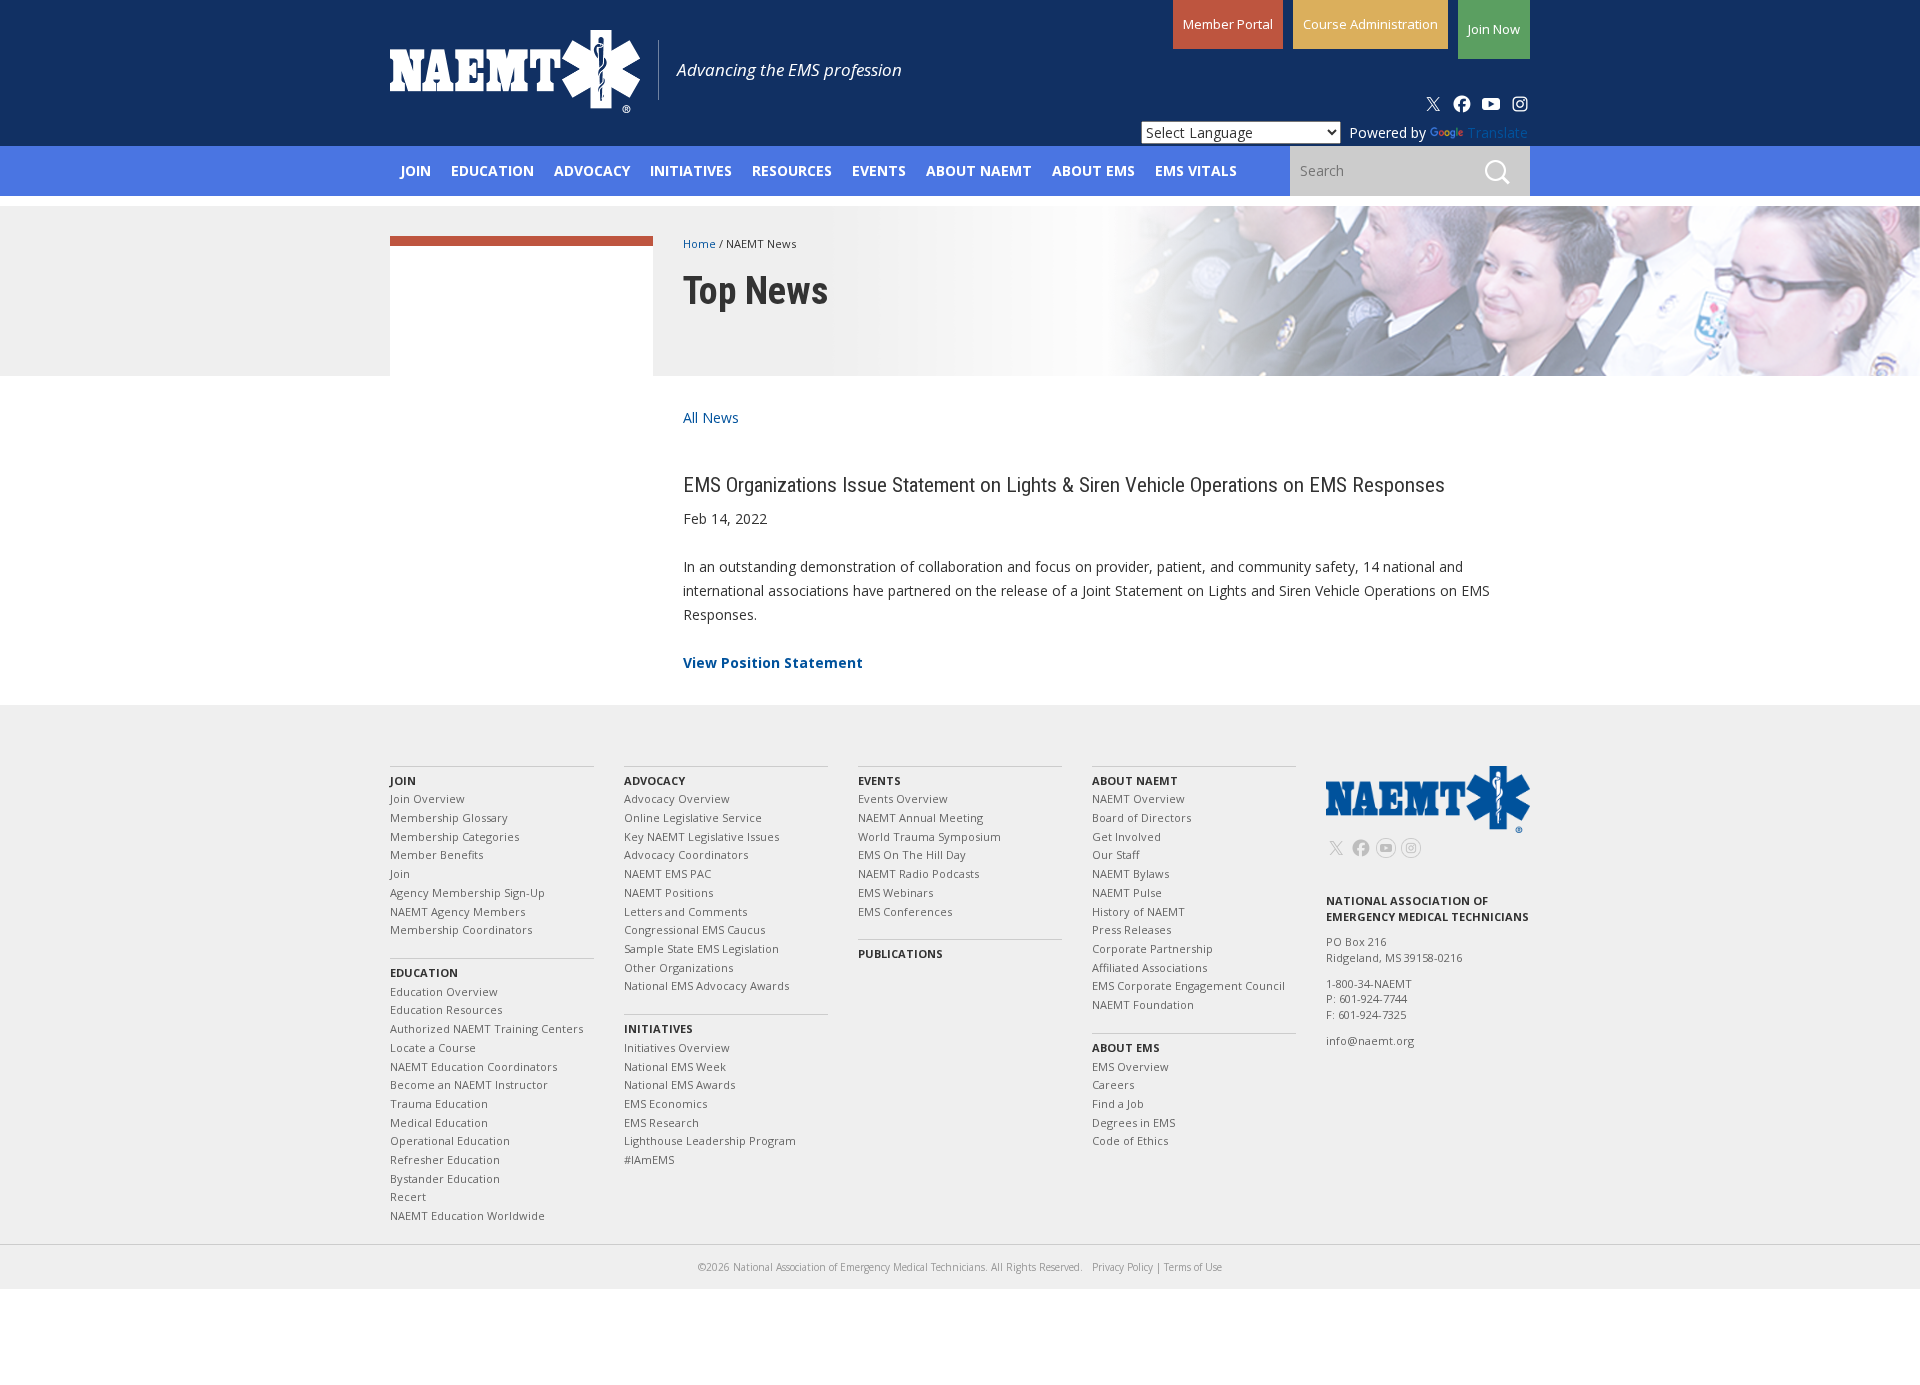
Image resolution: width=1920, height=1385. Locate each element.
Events (879, 780)
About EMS (1126, 1047)
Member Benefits (436, 854)
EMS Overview (1130, 1066)
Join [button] (415, 170)
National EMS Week (675, 1066)
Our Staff (1115, 854)
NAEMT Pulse (1127, 892)
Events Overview (903, 798)
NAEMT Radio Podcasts (918, 873)
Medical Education (439, 1122)
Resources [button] (792, 170)
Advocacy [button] (592, 170)
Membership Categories (454, 836)
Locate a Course (433, 1047)
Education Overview (444, 991)
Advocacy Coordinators (686, 854)
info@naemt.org (1370, 1040)
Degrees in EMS (1133, 1122)
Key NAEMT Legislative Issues (701, 836)
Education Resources (446, 1009)
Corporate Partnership (1152, 948)
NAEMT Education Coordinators (473, 1066)
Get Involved (1126, 836)
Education (424, 972)
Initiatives (658, 1028)
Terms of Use (1193, 1267)
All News (711, 417)
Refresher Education (445, 1159)
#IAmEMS (649, 1159)
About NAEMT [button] (979, 170)
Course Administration (1370, 24)
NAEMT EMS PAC (667, 873)
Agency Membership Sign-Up (467, 892)
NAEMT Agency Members (457, 911)
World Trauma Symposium (929, 836)
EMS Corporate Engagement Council (1188, 985)
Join (403, 780)
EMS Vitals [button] (1196, 170)
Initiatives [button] (691, 170)
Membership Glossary (449, 817)
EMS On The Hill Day (912, 854)
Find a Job (1118, 1103)
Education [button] (492, 170)
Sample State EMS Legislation (701, 948)
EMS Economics (665, 1103)
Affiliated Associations (1149, 967)
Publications (900, 953)
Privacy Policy (1122, 1267)
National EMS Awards (679, 1084)
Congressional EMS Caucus (694, 929)
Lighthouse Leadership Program (710, 1140)
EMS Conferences (905, 911)
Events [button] (879, 170)
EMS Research (661, 1122)
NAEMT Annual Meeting (920, 817)
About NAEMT (1135, 780)
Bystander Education (445, 1178)
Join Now (1494, 29)
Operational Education (450, 1140)
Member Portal (1228, 24)
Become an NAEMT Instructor (469, 1084)
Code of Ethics (1130, 1140)
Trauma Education (439, 1103)
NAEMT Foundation (1143, 1004)
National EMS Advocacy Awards (706, 985)
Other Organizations (678, 967)
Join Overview (427, 798)
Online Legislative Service (693, 817)
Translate (1497, 132)
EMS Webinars (895, 892)
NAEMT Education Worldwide (467, 1215)
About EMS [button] (1093, 170)
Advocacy (654, 780)
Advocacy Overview (677, 798)
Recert (408, 1196)
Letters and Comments (685, 911)
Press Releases (1131, 929)
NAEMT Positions (668, 892)
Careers (1113, 1084)
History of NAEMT (1138, 911)
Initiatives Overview (677, 1047)
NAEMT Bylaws (1130, 873)
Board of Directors (1141, 817)
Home (701, 243)
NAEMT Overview (1138, 798)
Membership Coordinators (461, 929)
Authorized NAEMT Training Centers (486, 1028)
